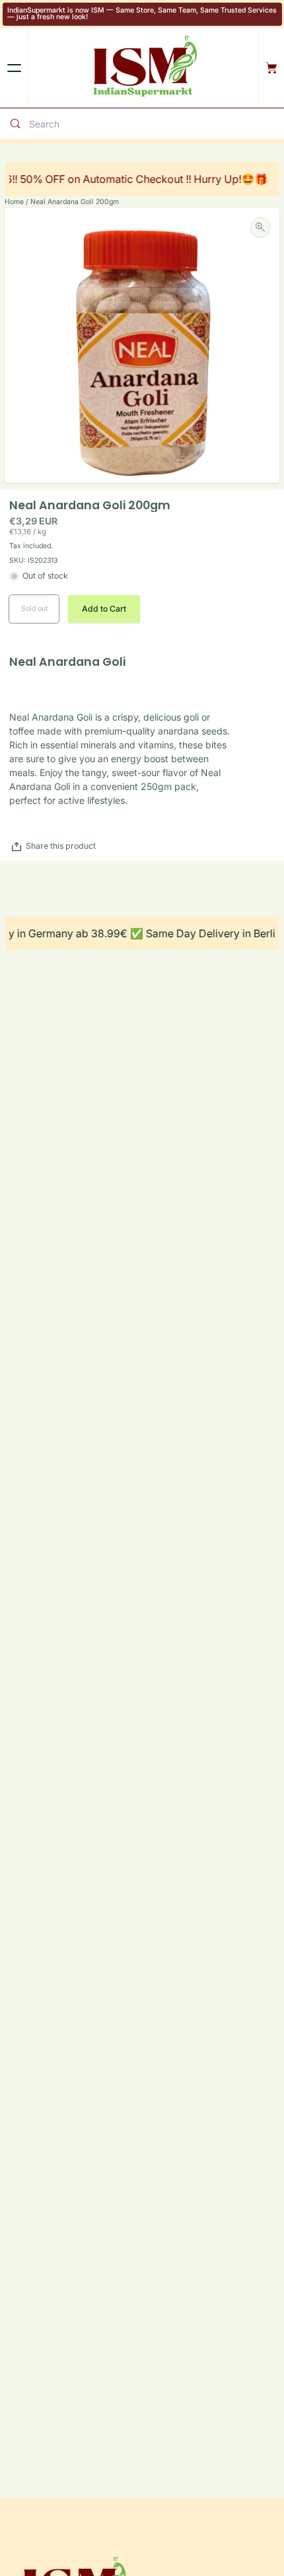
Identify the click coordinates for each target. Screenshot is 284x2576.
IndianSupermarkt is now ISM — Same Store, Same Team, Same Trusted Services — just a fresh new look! (142, 14)
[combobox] (154, 124)
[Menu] (14, 68)
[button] (104, 609)
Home (14, 202)
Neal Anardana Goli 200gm (75, 202)
